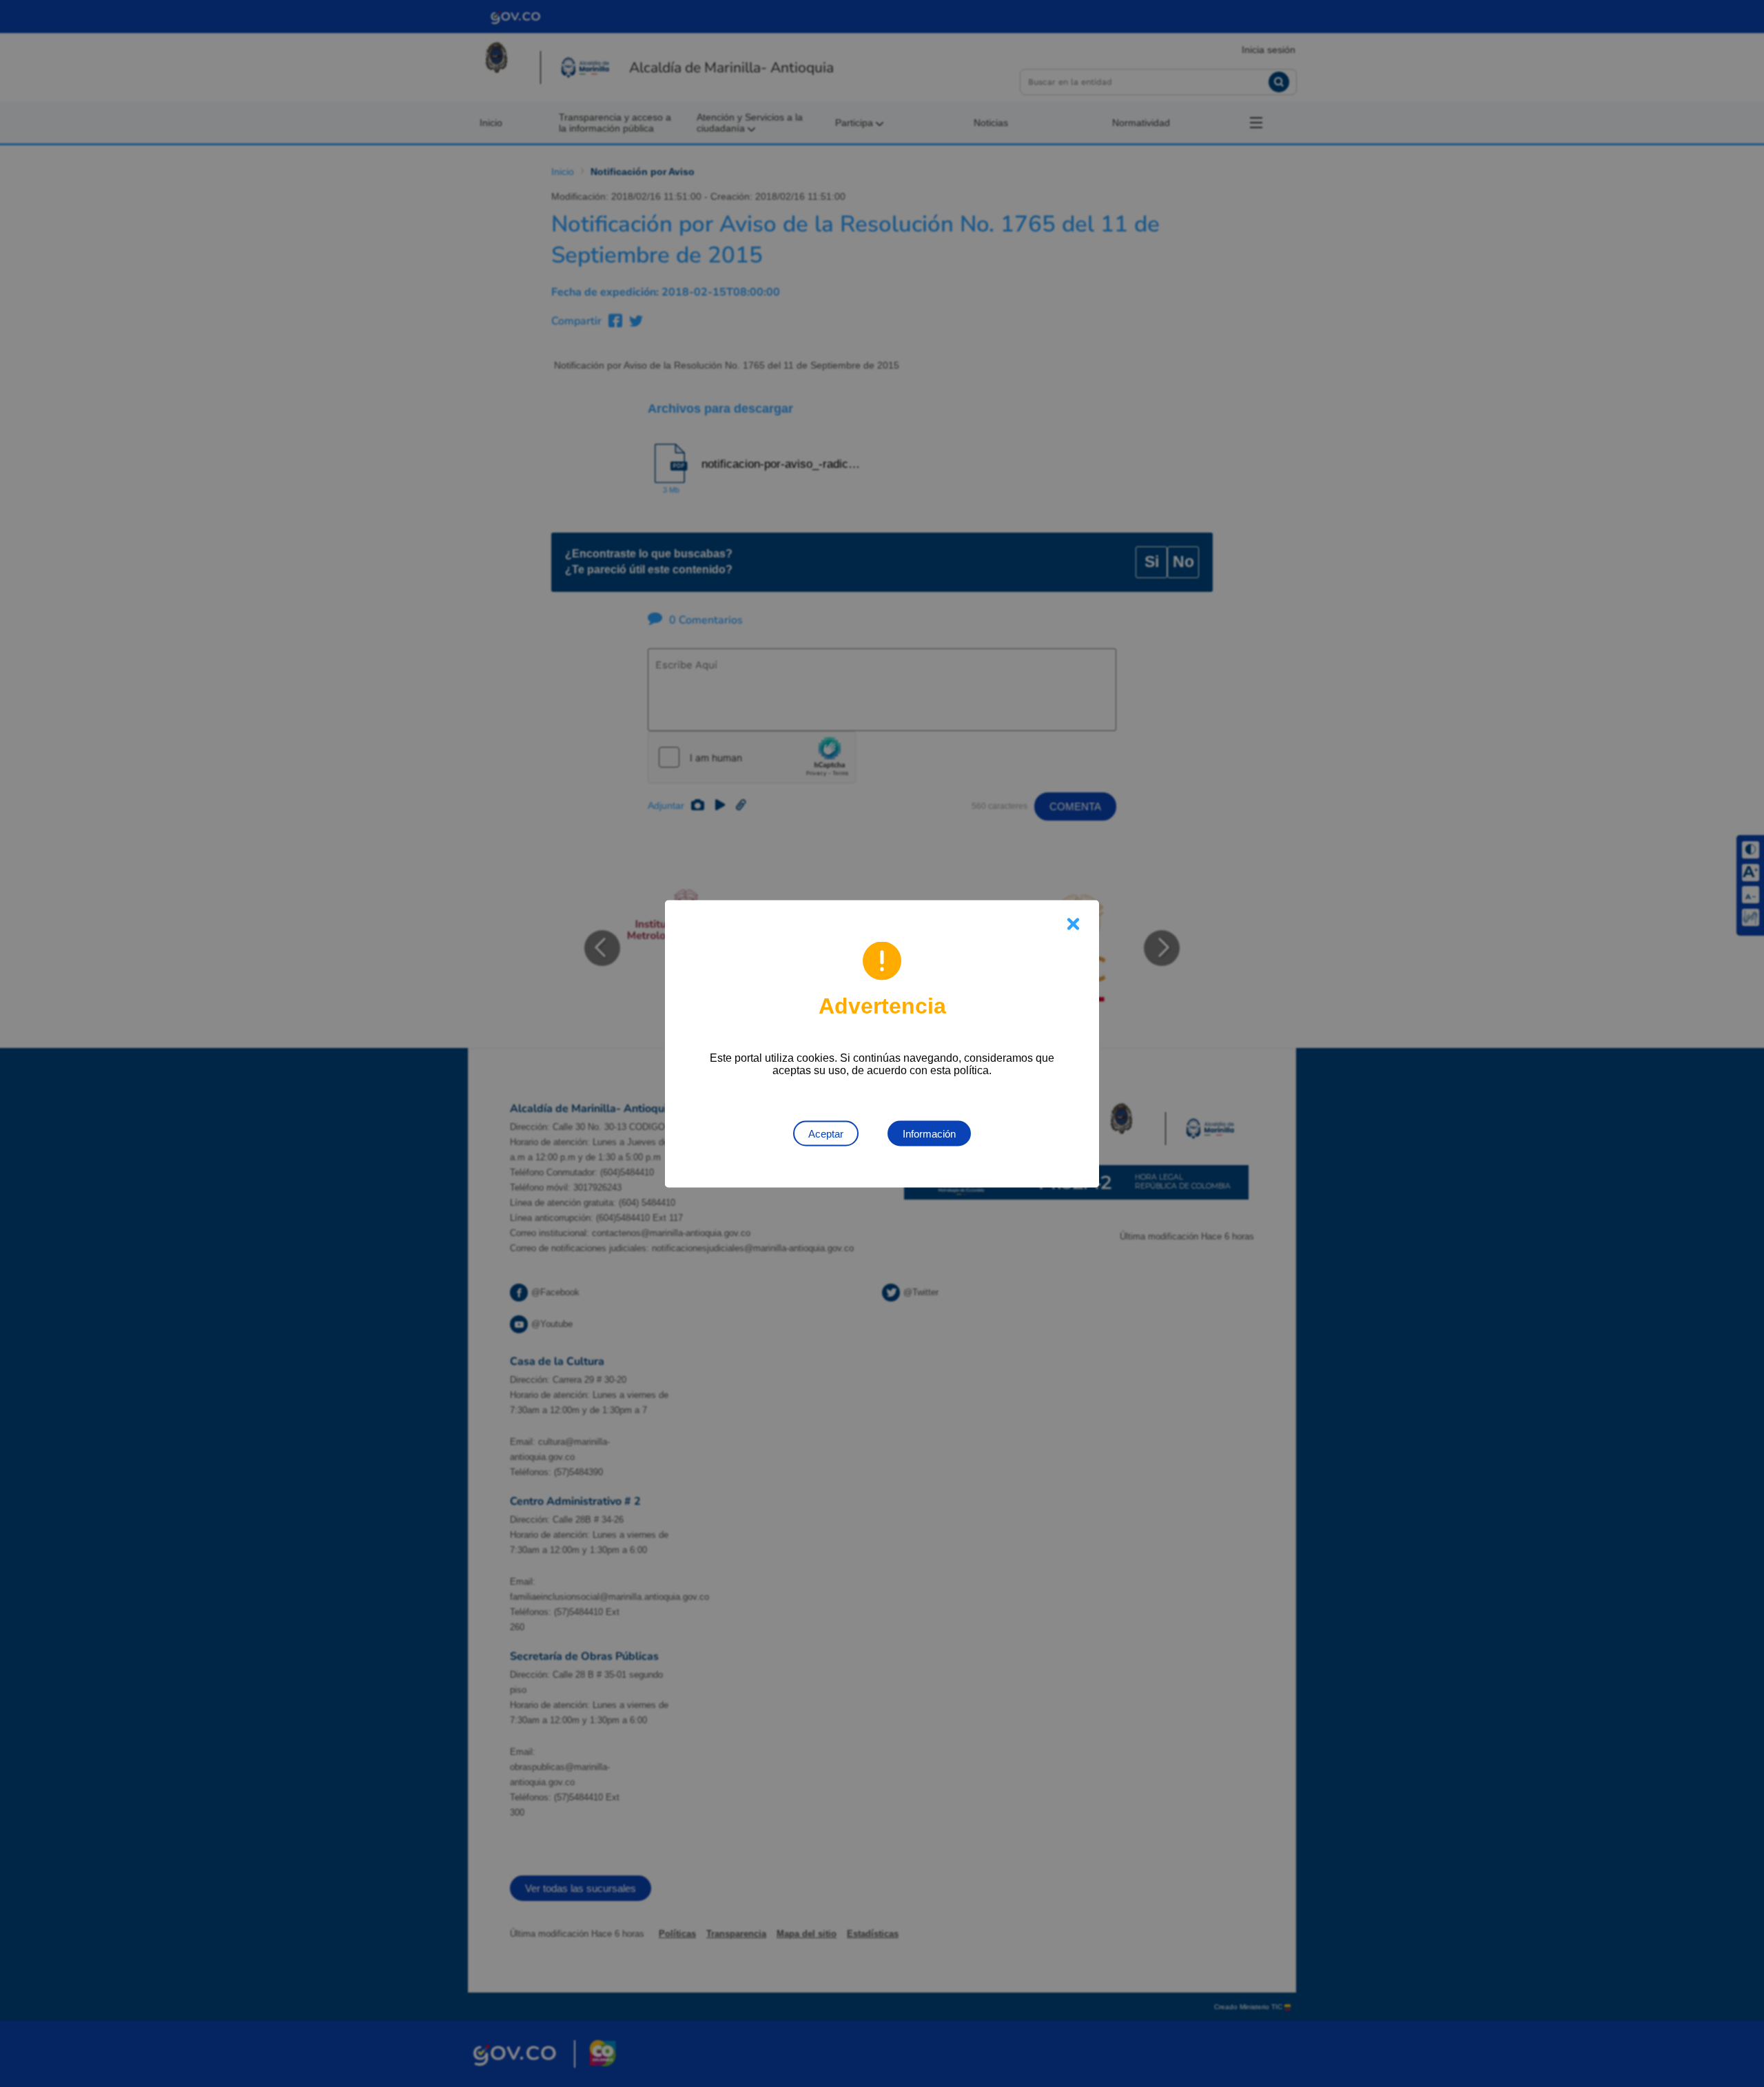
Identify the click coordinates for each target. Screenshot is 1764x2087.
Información (929, 1133)
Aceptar (826, 1133)
